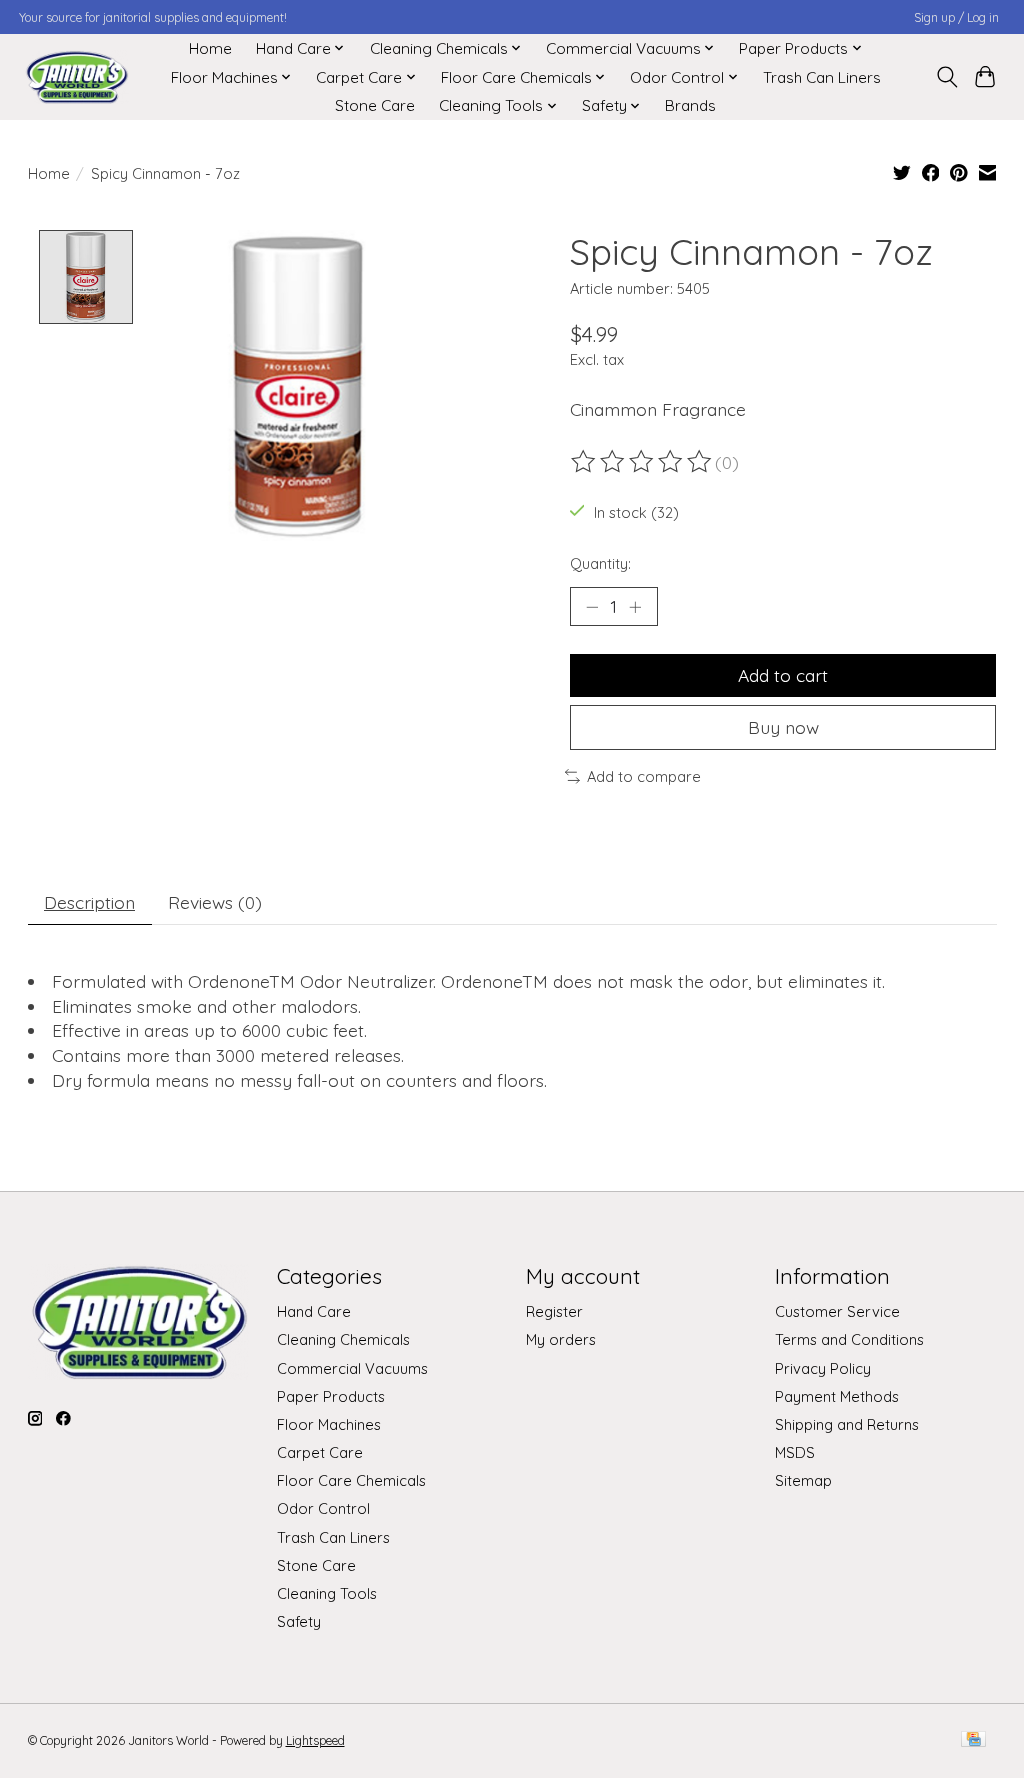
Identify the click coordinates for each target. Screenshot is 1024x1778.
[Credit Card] (973, 1740)
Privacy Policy (823, 1368)
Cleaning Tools (327, 1593)
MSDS (795, 1452)
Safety (299, 1621)
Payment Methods (837, 1396)
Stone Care (375, 105)
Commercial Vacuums (352, 1368)
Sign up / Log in (956, 17)
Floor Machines (329, 1424)
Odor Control (323, 1508)
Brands (690, 105)
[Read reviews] (643, 462)
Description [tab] (89, 902)
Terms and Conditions (849, 1339)
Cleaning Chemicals (343, 1339)
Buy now (783, 727)
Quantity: (600, 563)
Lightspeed (315, 1740)
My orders (561, 1339)
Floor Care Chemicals (351, 1480)
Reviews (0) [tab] (215, 902)
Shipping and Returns (847, 1424)
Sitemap (803, 1480)
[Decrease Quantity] (592, 606)
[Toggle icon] (946, 77)
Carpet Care (320, 1452)
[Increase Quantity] (635, 606)
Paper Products (331, 1396)
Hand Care (314, 1311)
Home (210, 48)
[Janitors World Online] (76, 77)
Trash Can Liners (822, 77)
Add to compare (644, 776)
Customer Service (837, 1311)
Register (554, 1311)
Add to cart (783, 675)
